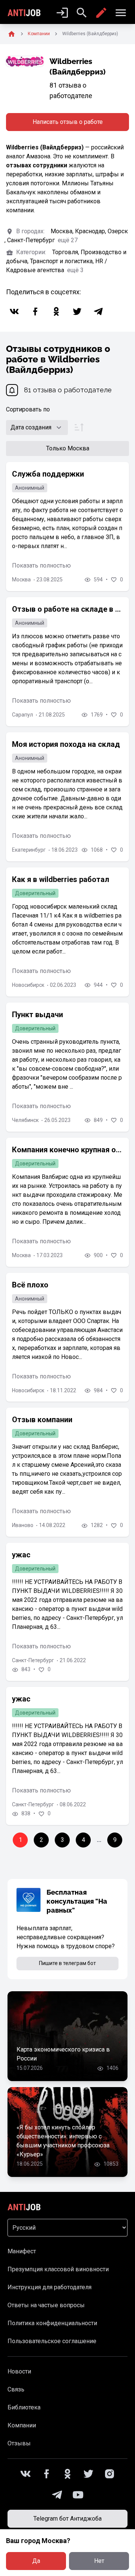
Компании (22, 2425)
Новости (19, 2371)
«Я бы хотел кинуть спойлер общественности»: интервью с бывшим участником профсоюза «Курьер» (63, 2141)
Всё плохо (30, 1285)
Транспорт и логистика (63, 261)
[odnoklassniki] (56, 311)
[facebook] (35, 311)
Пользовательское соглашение (52, 2341)
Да (36, 2561)
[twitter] (77, 311)
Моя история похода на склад (66, 744)
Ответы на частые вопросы (46, 2305)
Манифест (22, 2251)
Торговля (66, 252)
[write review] (101, 13)
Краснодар (91, 231)
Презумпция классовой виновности (58, 2269)
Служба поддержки (48, 474)
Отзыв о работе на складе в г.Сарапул (67, 609)
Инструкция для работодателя (49, 2287)
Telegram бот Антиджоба (67, 2519)
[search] (82, 13)
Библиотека (24, 2407)
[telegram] (98, 311)
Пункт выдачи (37, 1015)
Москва (63, 231)
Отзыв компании (42, 1420)
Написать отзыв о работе (68, 122)
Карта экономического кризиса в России (63, 2054)
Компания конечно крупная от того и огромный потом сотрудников (67, 1150)
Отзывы (19, 2443)
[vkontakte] (14, 311)
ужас (21, 1555)
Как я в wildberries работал (61, 879)
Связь (16, 2389)
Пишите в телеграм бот (67, 1963)
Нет (99, 2561)
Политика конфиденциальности (52, 2323)
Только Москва (68, 448)
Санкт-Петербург (32, 240)
